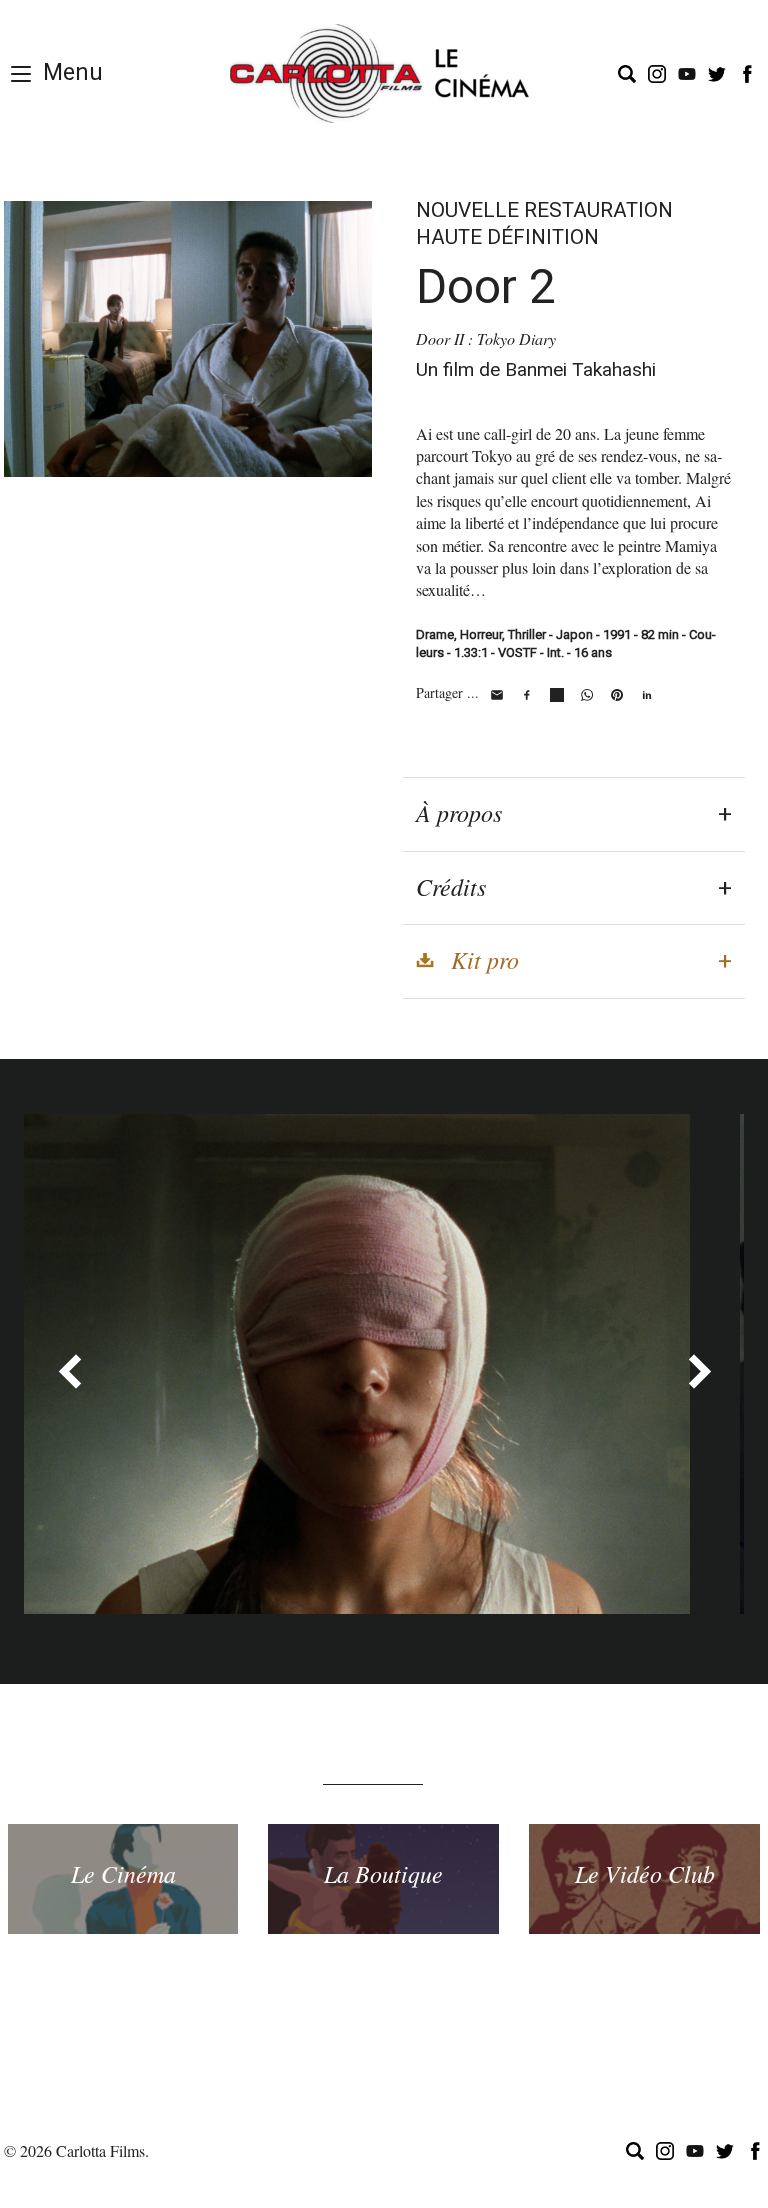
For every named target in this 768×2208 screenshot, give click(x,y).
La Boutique (383, 1873)
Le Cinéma (123, 1873)
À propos (459, 812)
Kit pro (485, 959)
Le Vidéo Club (645, 1873)
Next (699, 1371)
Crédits (451, 886)
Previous (69, 1371)
